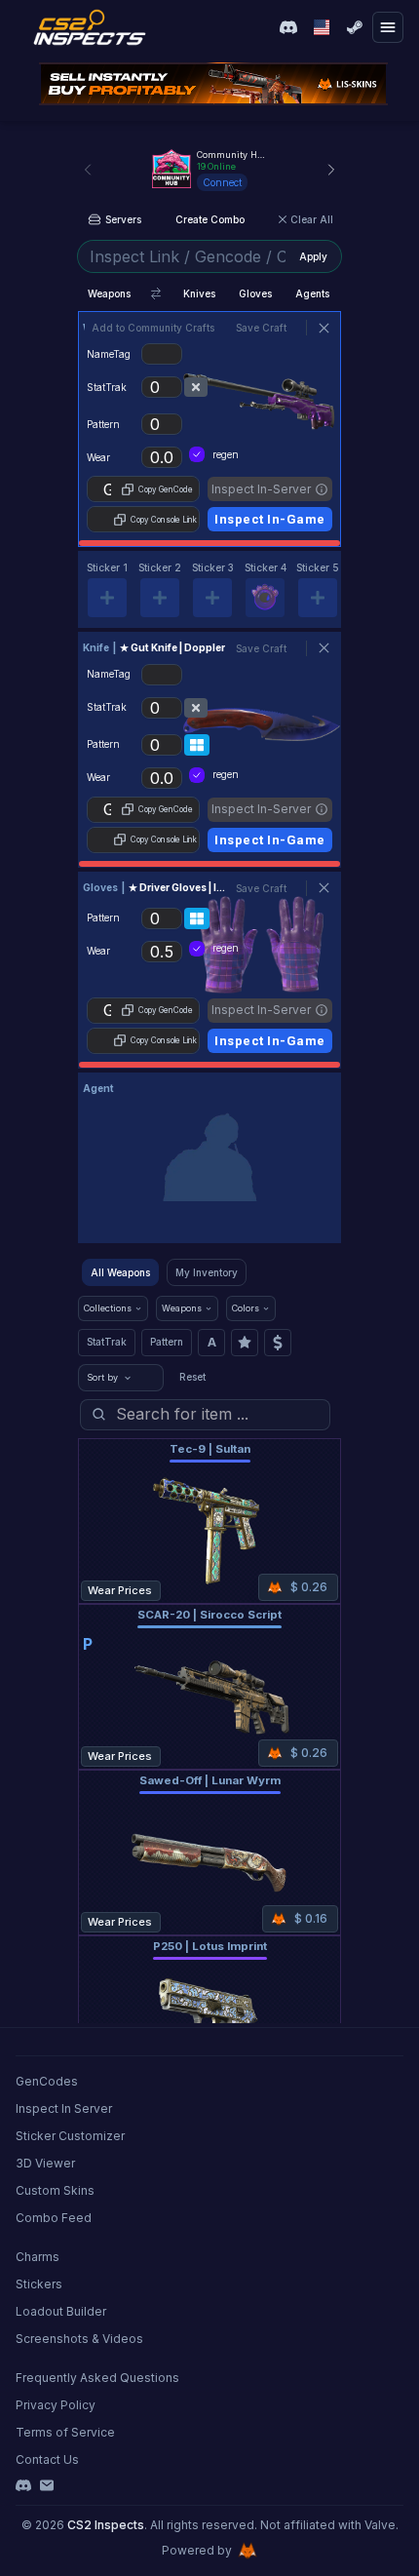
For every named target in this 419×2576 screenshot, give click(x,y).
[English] (322, 27)
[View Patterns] (197, 745)
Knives (199, 293)
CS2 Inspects (106, 2525)
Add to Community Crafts (153, 328)
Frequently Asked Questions (97, 2378)
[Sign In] (355, 27)
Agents (312, 293)
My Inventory (207, 1272)
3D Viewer (45, 2163)
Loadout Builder (61, 2311)
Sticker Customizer (70, 2136)
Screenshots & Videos (79, 2339)
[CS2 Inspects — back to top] (90, 27)
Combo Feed (54, 2218)
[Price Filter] (278, 1343)
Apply (313, 256)
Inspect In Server (64, 2108)
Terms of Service (65, 2432)
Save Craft (261, 328)
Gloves (255, 293)
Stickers (39, 2284)
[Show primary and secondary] (156, 293)
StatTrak (107, 1342)
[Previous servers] (88, 170)
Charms (38, 2257)
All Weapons (120, 1272)
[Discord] (23, 2485)
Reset (192, 1377)
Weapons (109, 293)
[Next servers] (331, 170)
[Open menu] (388, 27)
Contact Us (47, 2459)
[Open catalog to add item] (209, 1162)
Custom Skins (55, 2190)
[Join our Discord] (288, 27)
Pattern (167, 1342)
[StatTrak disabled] (196, 387)
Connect (222, 182)
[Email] (47, 2485)
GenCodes (47, 2081)
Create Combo (210, 219)
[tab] (107, 589)
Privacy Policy (56, 2405)
